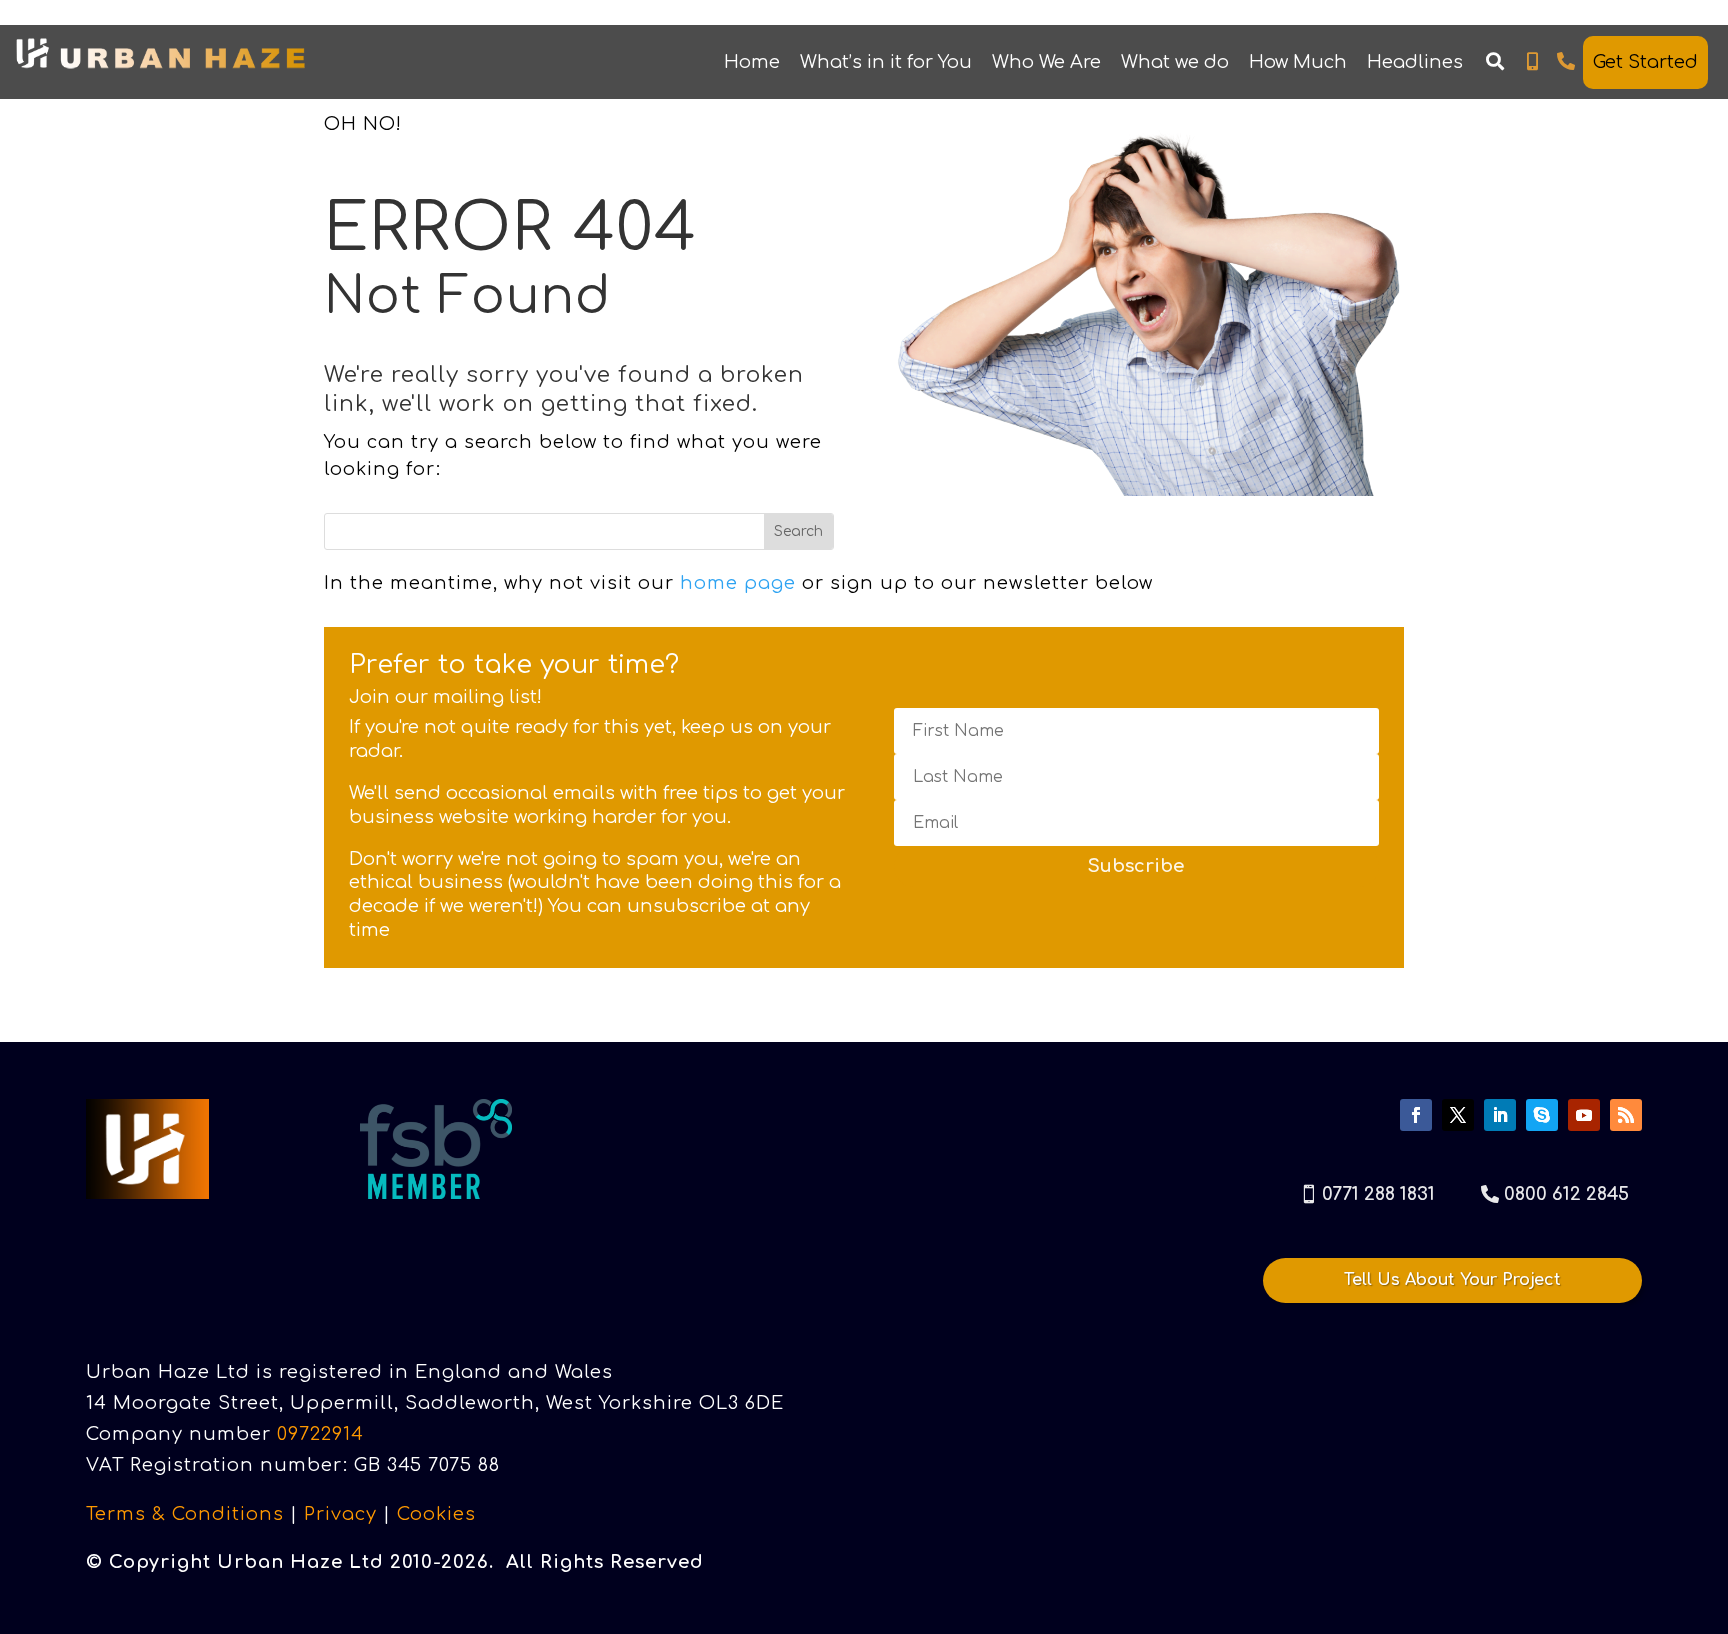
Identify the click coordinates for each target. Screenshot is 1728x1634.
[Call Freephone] (1566, 62)
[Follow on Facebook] (1416, 1115)
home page (738, 583)
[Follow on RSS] (1626, 1115)
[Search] (1494, 62)
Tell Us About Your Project (1452, 1280)
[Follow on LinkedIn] (1500, 1115)
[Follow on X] (1458, 1115)
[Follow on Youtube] (1584, 1115)
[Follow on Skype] (1542, 1115)
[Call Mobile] (1532, 62)
